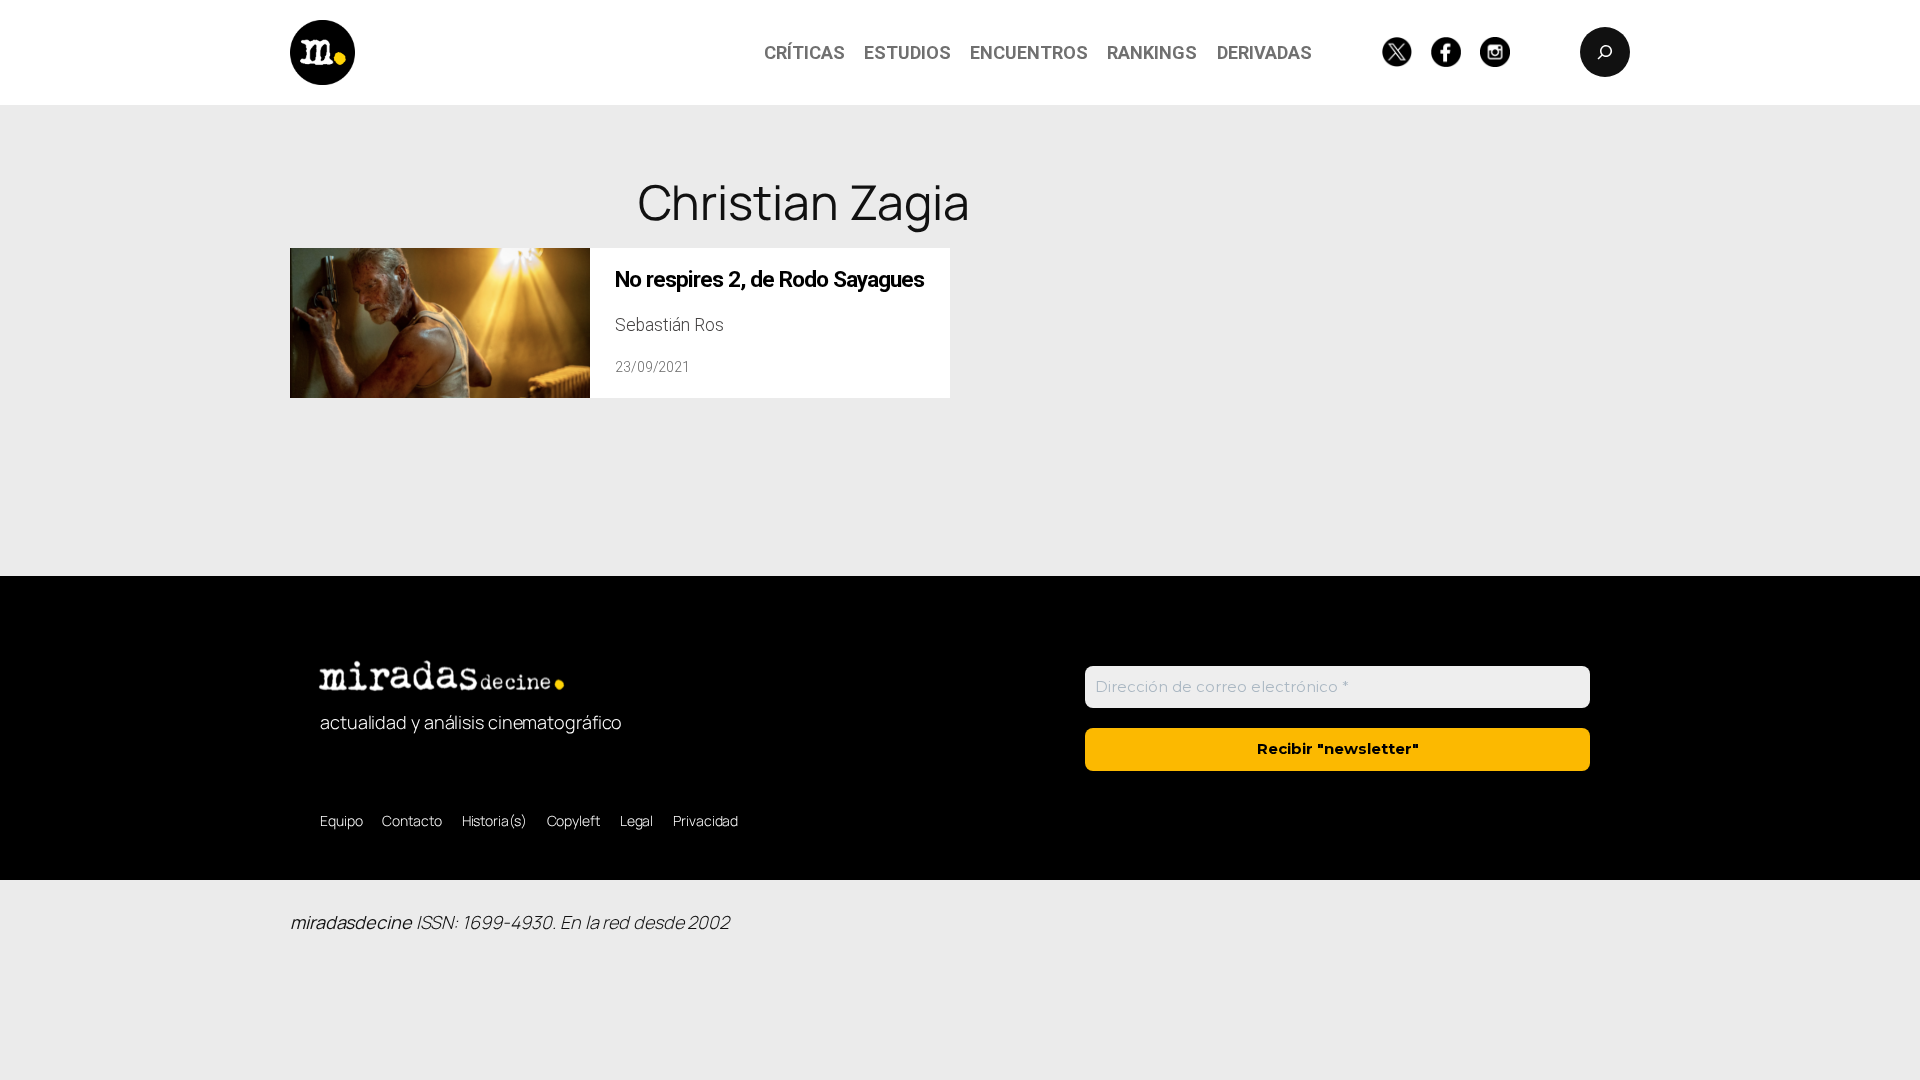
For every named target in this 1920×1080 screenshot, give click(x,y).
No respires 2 (769, 279)
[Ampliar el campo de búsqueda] (1605, 52)
